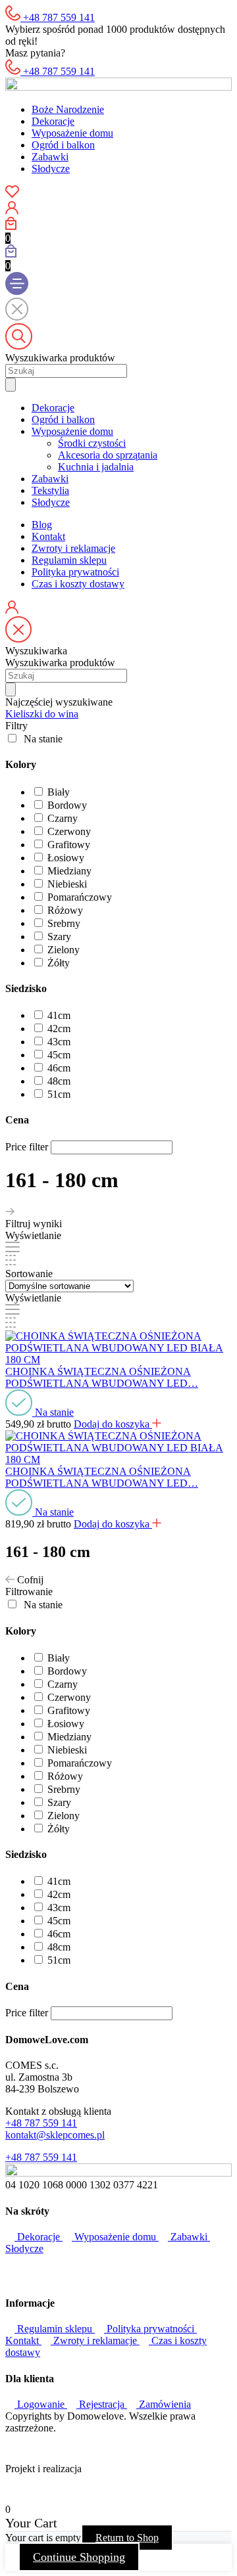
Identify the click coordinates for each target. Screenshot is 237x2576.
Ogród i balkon (63, 145)
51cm (59, 1094)
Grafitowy (69, 845)
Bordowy (67, 805)
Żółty (59, 963)
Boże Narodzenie (68, 109)
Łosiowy (66, 858)
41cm (59, 1015)
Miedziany (69, 871)
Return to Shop (127, 2538)
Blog (42, 525)
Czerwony (69, 831)
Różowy (65, 910)
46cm (59, 1068)
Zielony (64, 950)
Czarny (63, 818)
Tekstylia (50, 490)
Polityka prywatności (75, 572)
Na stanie (43, 739)
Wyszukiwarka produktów (60, 358)
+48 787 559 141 (41, 2123)
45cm (59, 1055)
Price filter (27, 1147)
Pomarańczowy (80, 897)
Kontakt (48, 536)
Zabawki (50, 157)
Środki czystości (92, 443)
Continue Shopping (79, 2557)
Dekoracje (53, 121)
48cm (59, 1081)
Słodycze (51, 169)
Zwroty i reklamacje (73, 548)
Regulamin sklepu (69, 560)
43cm (59, 1042)
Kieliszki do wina (42, 714)
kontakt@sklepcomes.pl (55, 2135)
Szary (59, 937)
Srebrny (64, 923)
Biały (59, 792)
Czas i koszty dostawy (78, 584)
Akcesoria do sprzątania (108, 455)
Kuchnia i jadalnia (96, 467)
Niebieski (67, 884)
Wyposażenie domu (72, 133)
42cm (59, 1028)
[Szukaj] (11, 385)
